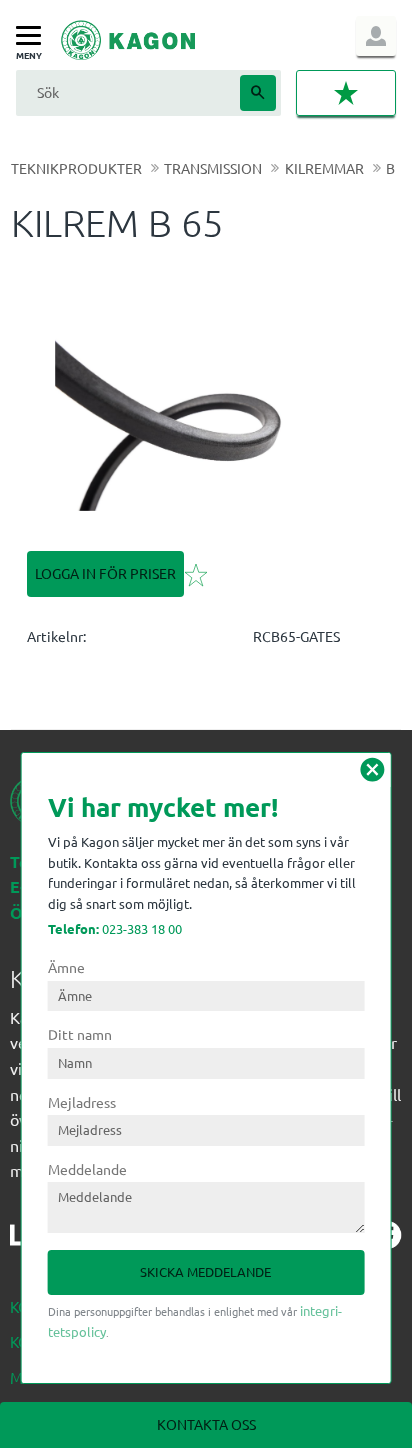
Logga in (376, 36)
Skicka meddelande (205, 1271)
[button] (33, 36)
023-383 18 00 (115, 928)
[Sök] (258, 93)
